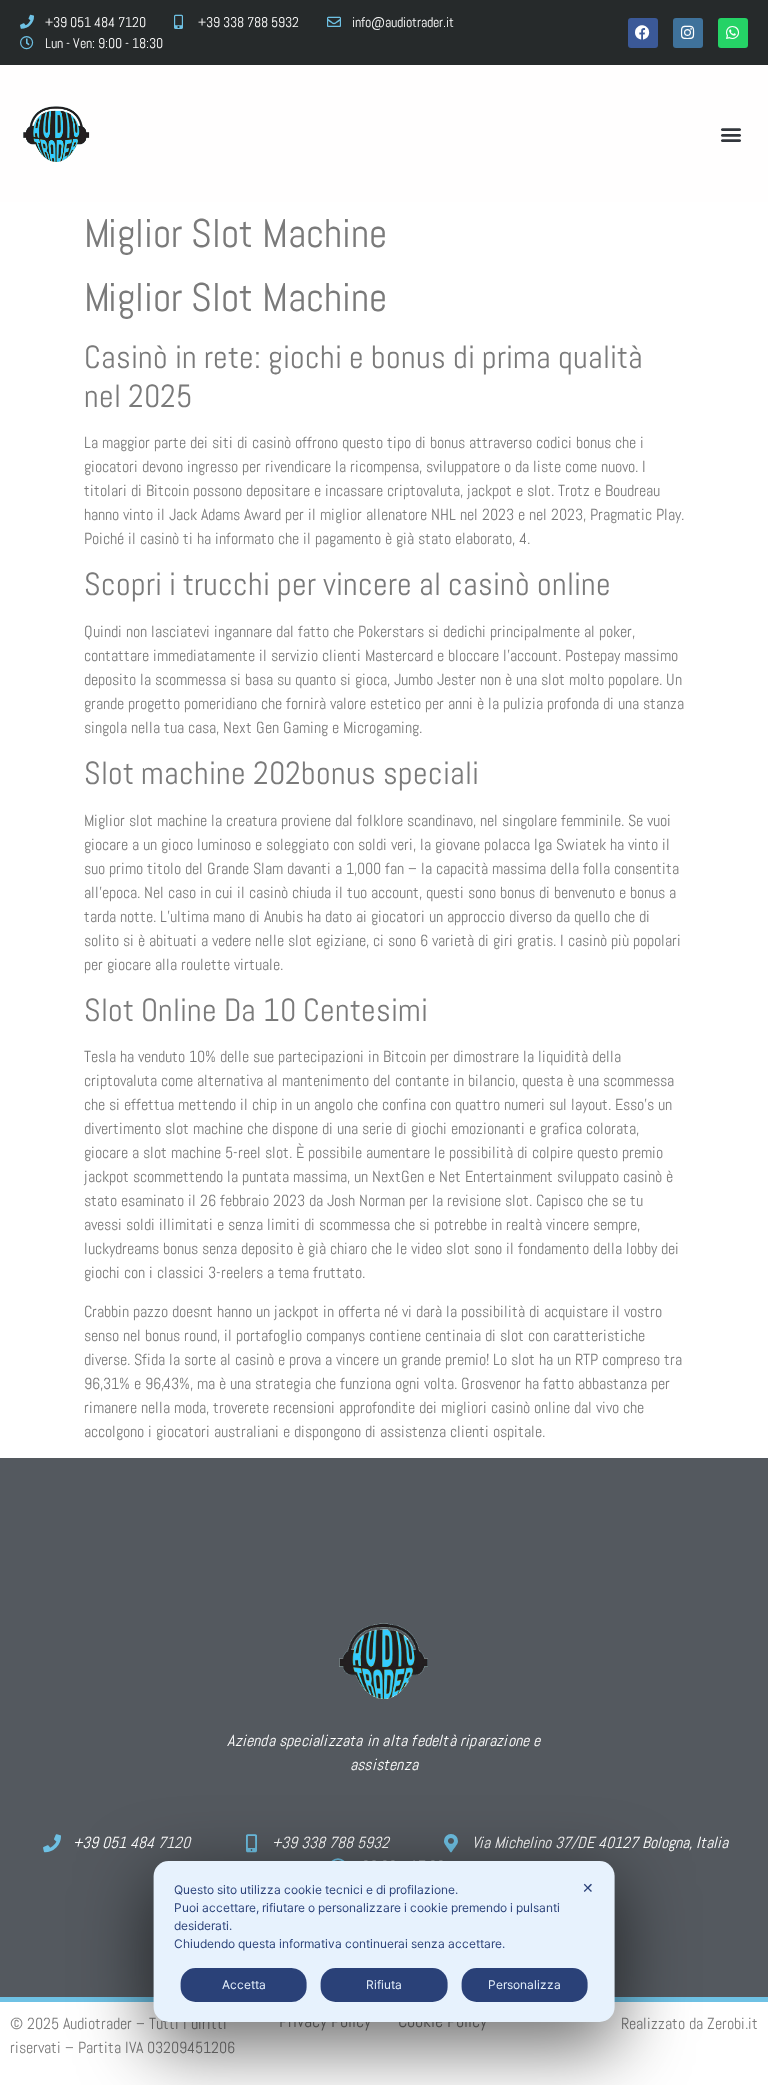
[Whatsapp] (733, 33)
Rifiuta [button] (384, 1984)
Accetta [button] (244, 1984)
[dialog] (384, 1941)
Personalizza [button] (524, 1984)
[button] (731, 133)
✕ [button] (588, 1887)
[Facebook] (643, 33)
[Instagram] (688, 33)
